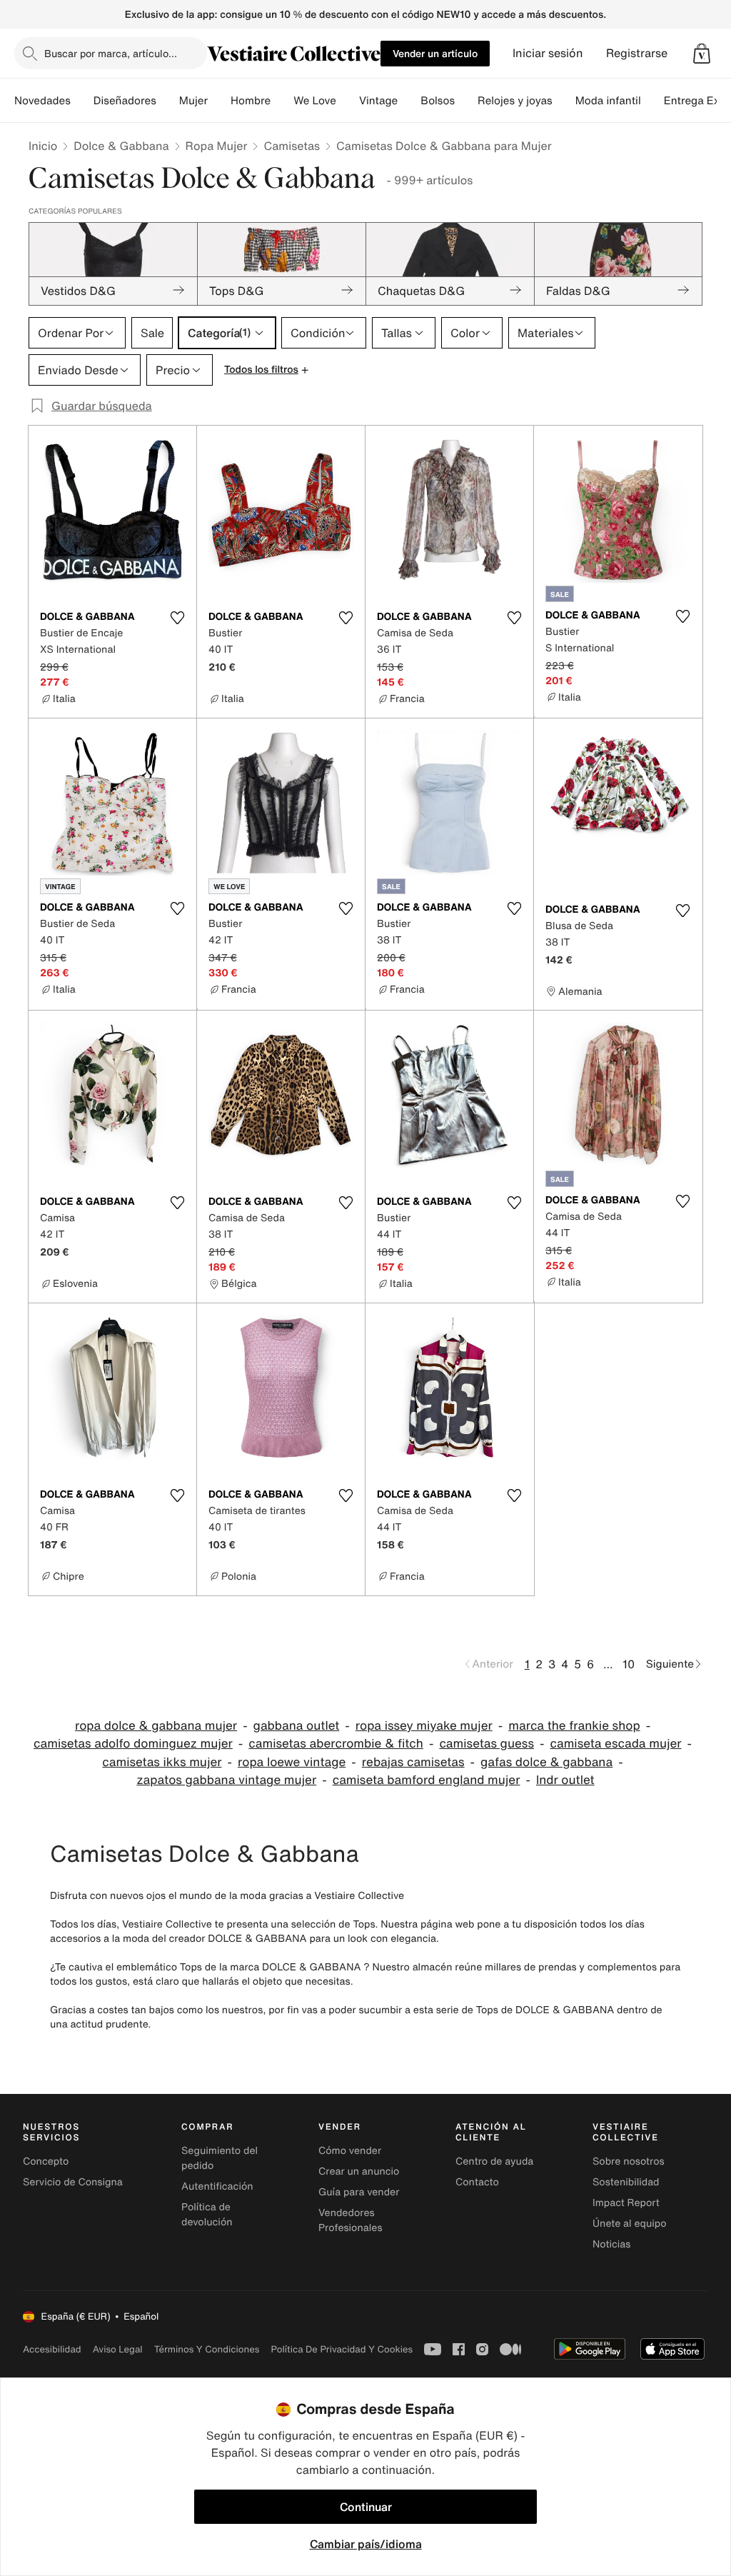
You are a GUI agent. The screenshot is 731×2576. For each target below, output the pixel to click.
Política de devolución (207, 2215)
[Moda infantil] (652, 101)
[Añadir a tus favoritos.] (177, 618)
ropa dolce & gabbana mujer (156, 1726)
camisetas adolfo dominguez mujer (133, 1744)
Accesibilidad (52, 2349)
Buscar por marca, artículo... (111, 53)
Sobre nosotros (629, 2161)
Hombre (251, 101)
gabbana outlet (297, 1726)
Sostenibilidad (626, 2182)
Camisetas (292, 146)
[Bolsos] (466, 101)
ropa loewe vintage (292, 1762)
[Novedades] (82, 101)
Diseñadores (125, 101)
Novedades (42, 101)
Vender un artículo (435, 53)
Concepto (46, 2161)
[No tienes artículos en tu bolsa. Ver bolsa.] (702, 54)
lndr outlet (565, 1780)
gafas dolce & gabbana (546, 1762)
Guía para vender (359, 2192)
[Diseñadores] (168, 101)
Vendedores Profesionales (350, 2220)
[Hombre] (282, 101)
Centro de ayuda (494, 2161)
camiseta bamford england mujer (427, 1780)
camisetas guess (487, 1744)
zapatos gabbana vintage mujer (226, 1780)
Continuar (366, 2507)
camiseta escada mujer (615, 1744)
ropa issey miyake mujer (424, 1726)
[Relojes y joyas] (564, 101)
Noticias (611, 2244)
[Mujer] (219, 101)
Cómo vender (350, 2151)
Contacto (477, 2182)
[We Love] (348, 101)
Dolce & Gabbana (121, 146)
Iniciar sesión (548, 53)
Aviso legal (118, 2349)
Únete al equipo (630, 2224)
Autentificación (217, 2186)
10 (629, 1664)
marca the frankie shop (574, 1726)
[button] (702, 54)
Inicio (43, 146)
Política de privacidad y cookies (342, 2349)
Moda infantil (608, 101)
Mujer (193, 101)
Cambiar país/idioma (366, 2544)
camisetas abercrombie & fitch (336, 1744)
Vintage (378, 101)
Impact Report (626, 2203)
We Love (315, 101)
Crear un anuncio (359, 2171)
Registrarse (637, 53)
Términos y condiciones (207, 2349)
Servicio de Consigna (73, 2182)
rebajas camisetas (413, 1762)
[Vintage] (409, 101)
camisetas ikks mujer (162, 1762)
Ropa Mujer (217, 146)
